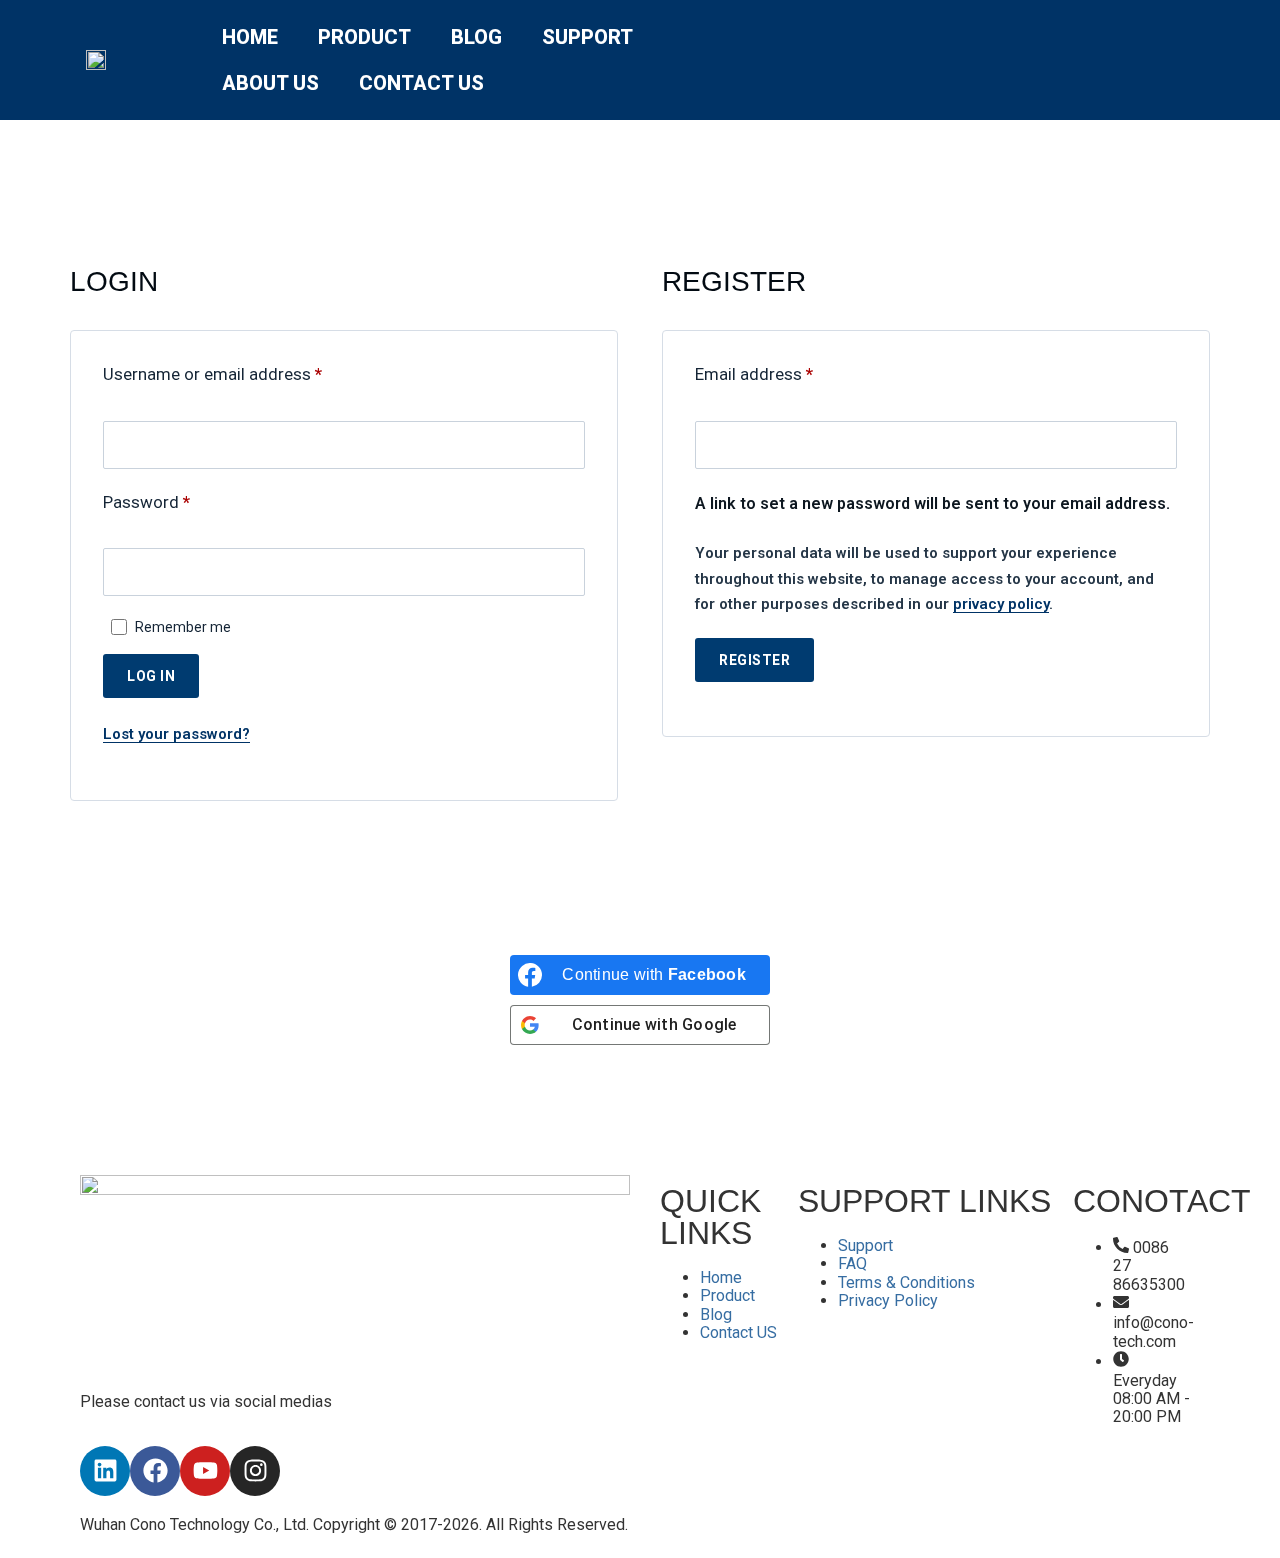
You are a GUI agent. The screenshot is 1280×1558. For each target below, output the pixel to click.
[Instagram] (255, 1471)
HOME (250, 37)
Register (754, 660)
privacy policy (1001, 604)
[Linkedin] (105, 1471)
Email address (787, 373)
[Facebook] (155, 1471)
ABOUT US (270, 83)
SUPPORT (587, 37)
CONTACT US (421, 83)
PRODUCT (364, 37)
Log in (151, 676)
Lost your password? (176, 734)
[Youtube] (205, 1471)
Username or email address (245, 373)
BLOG (476, 37)
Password (179, 501)
